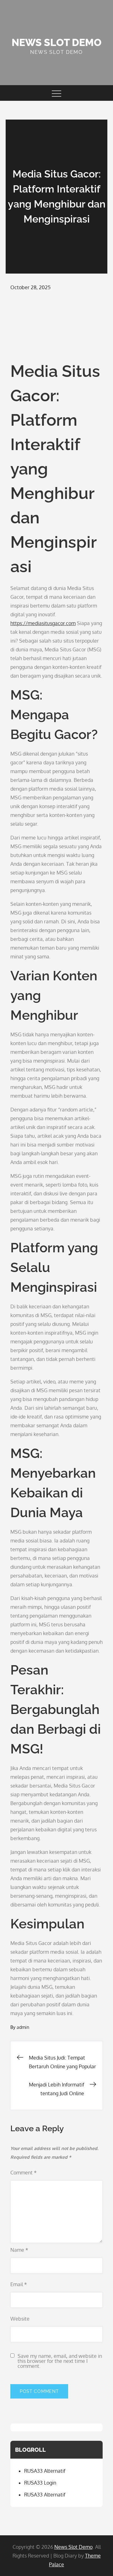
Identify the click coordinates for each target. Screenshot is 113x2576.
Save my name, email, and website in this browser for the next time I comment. (60, 2361)
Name (19, 2250)
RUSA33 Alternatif (45, 2471)
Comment (24, 2173)
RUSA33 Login (40, 2483)
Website (20, 2319)
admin (23, 2027)
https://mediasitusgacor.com (43, 623)
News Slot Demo (56, 42)
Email (19, 2284)
